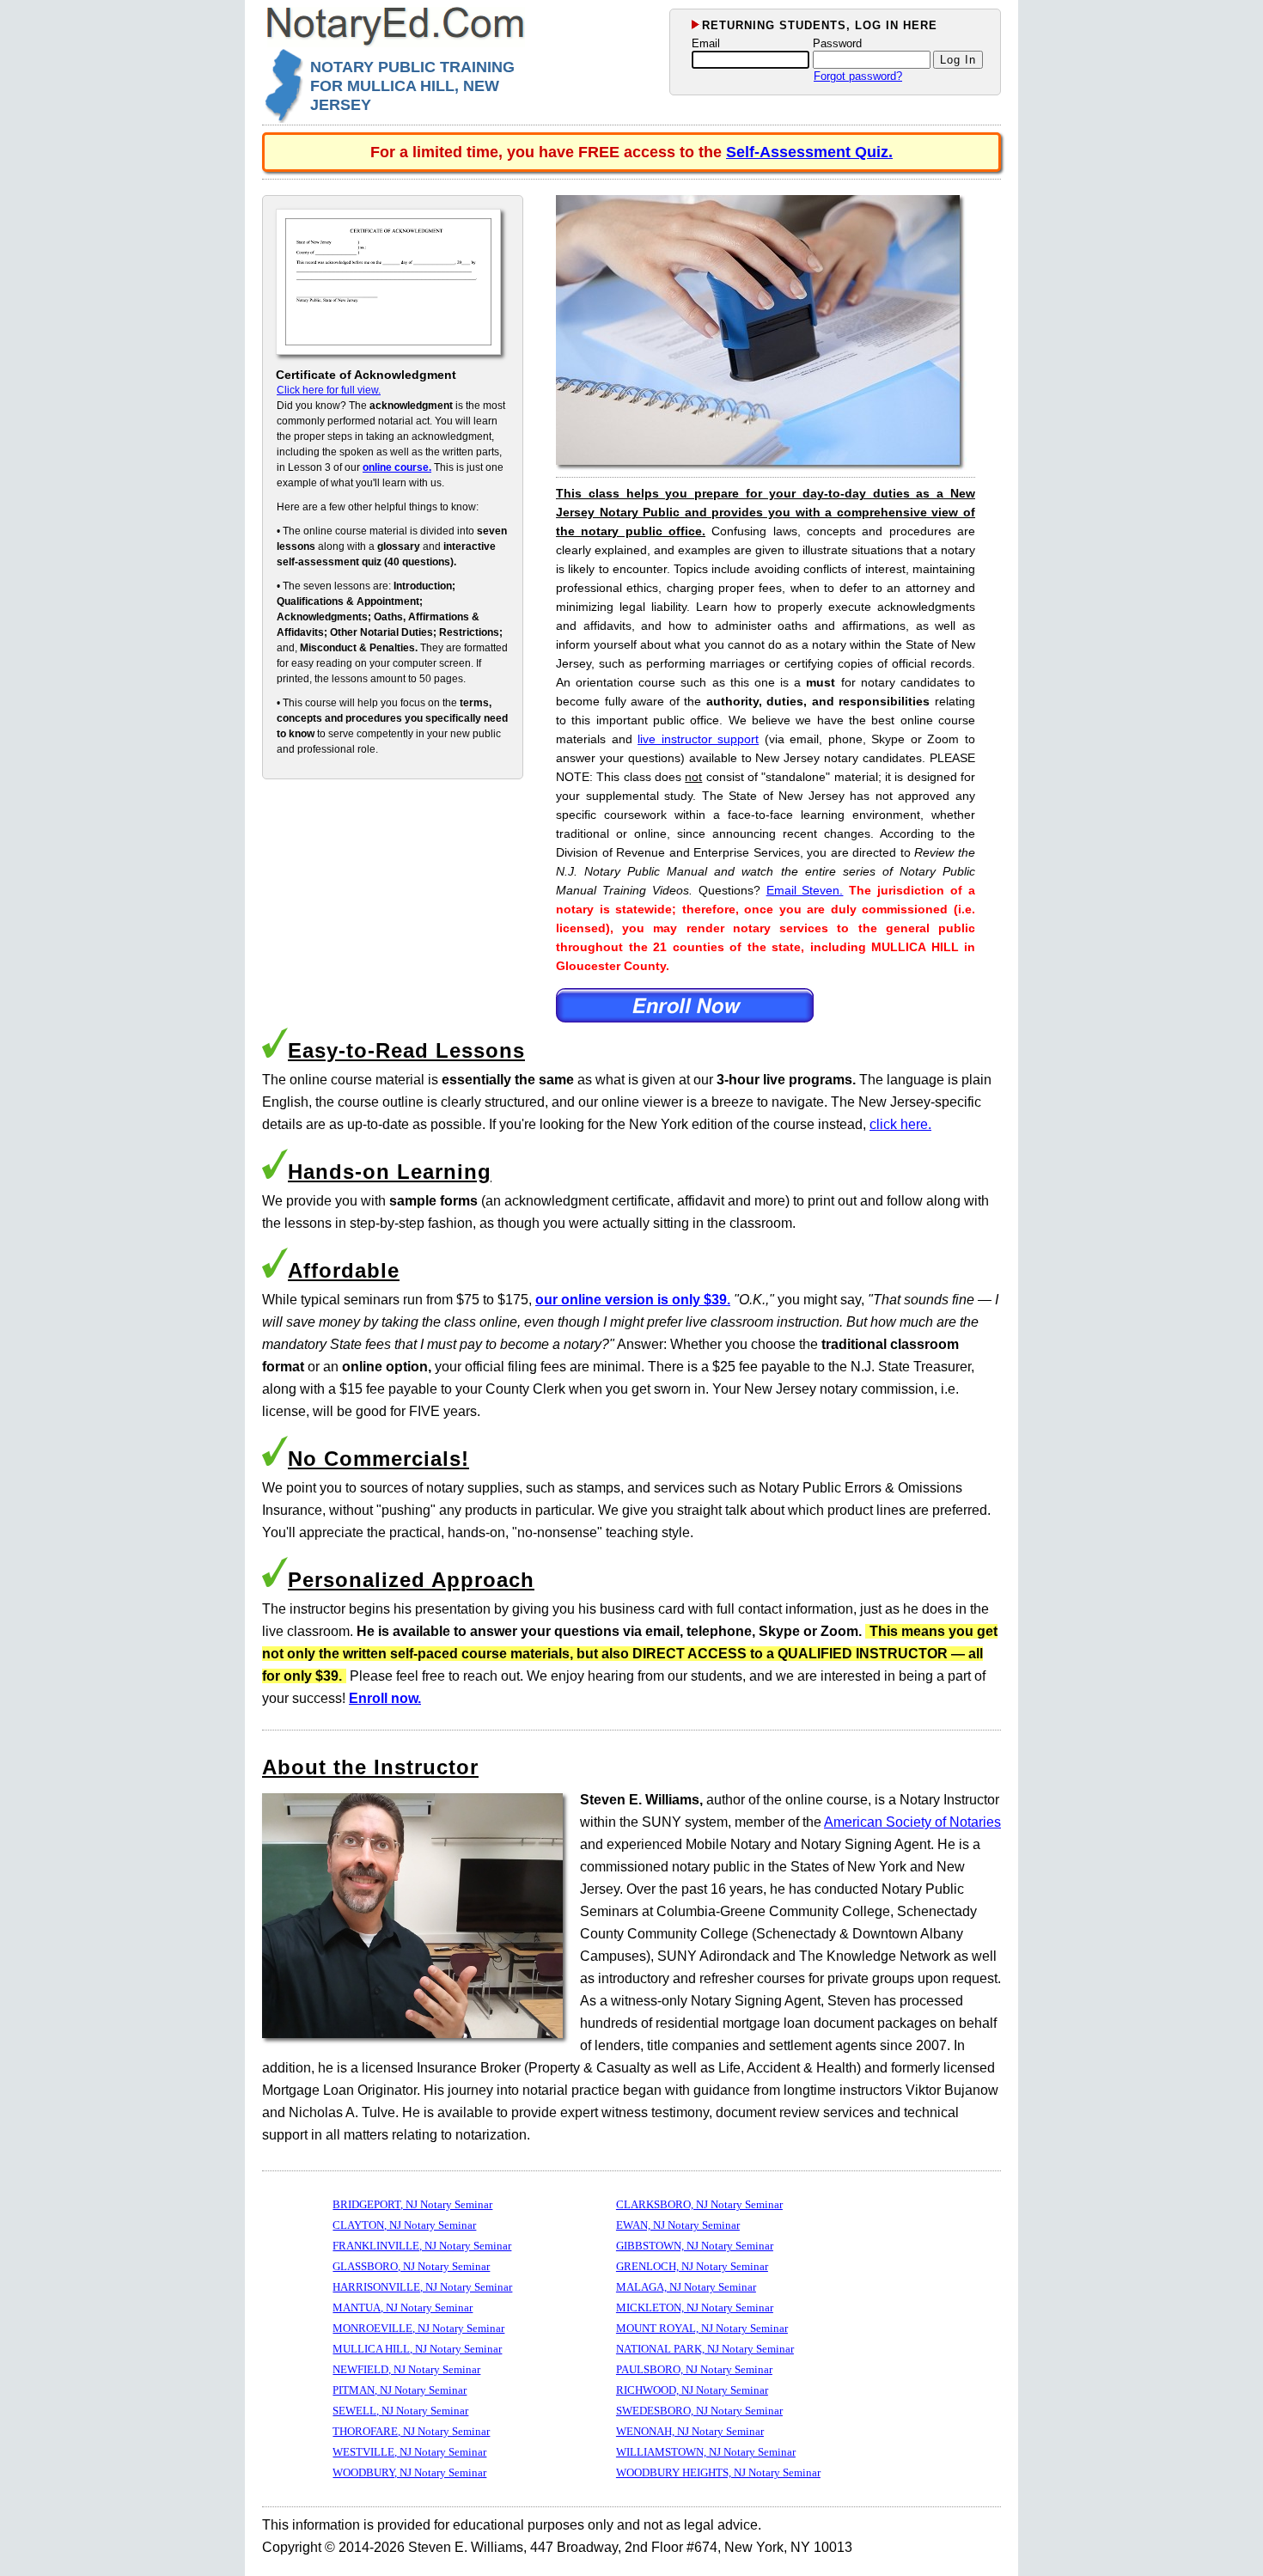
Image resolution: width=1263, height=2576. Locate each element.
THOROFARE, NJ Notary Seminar (411, 2431)
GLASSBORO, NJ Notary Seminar (411, 2266)
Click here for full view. (329, 390)
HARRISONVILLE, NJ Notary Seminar (422, 2287)
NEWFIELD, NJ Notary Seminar (406, 2369)
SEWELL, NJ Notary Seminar (400, 2411)
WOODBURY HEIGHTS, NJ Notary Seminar (718, 2472)
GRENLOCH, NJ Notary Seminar (692, 2266)
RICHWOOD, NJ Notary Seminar (692, 2390)
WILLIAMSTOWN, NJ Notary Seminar (706, 2452)
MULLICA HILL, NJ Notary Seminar (417, 2349)
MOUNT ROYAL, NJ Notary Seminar (702, 2328)
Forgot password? (858, 76)
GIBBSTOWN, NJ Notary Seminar (695, 2246)
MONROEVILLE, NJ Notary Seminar (418, 2328)
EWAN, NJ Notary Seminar (678, 2225)
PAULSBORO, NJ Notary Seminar (694, 2369)
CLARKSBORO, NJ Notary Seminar (699, 2204)
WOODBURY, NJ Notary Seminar (409, 2472)
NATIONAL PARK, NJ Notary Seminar (705, 2349)
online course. (397, 467)
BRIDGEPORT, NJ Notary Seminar (412, 2204)
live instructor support (698, 739)
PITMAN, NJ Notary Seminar (400, 2390)
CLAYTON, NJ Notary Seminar (404, 2225)
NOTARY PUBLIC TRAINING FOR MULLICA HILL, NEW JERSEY (412, 86)
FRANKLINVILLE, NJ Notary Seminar (422, 2246)
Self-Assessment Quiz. (809, 152)
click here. (900, 1124)
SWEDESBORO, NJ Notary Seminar (699, 2411)
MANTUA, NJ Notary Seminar (403, 2307)
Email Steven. (805, 890)
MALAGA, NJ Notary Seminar (686, 2287)
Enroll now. (385, 1698)
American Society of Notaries (912, 1822)
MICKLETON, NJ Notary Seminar (695, 2307)
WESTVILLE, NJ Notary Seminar (409, 2452)
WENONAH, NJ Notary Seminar (690, 2431)
